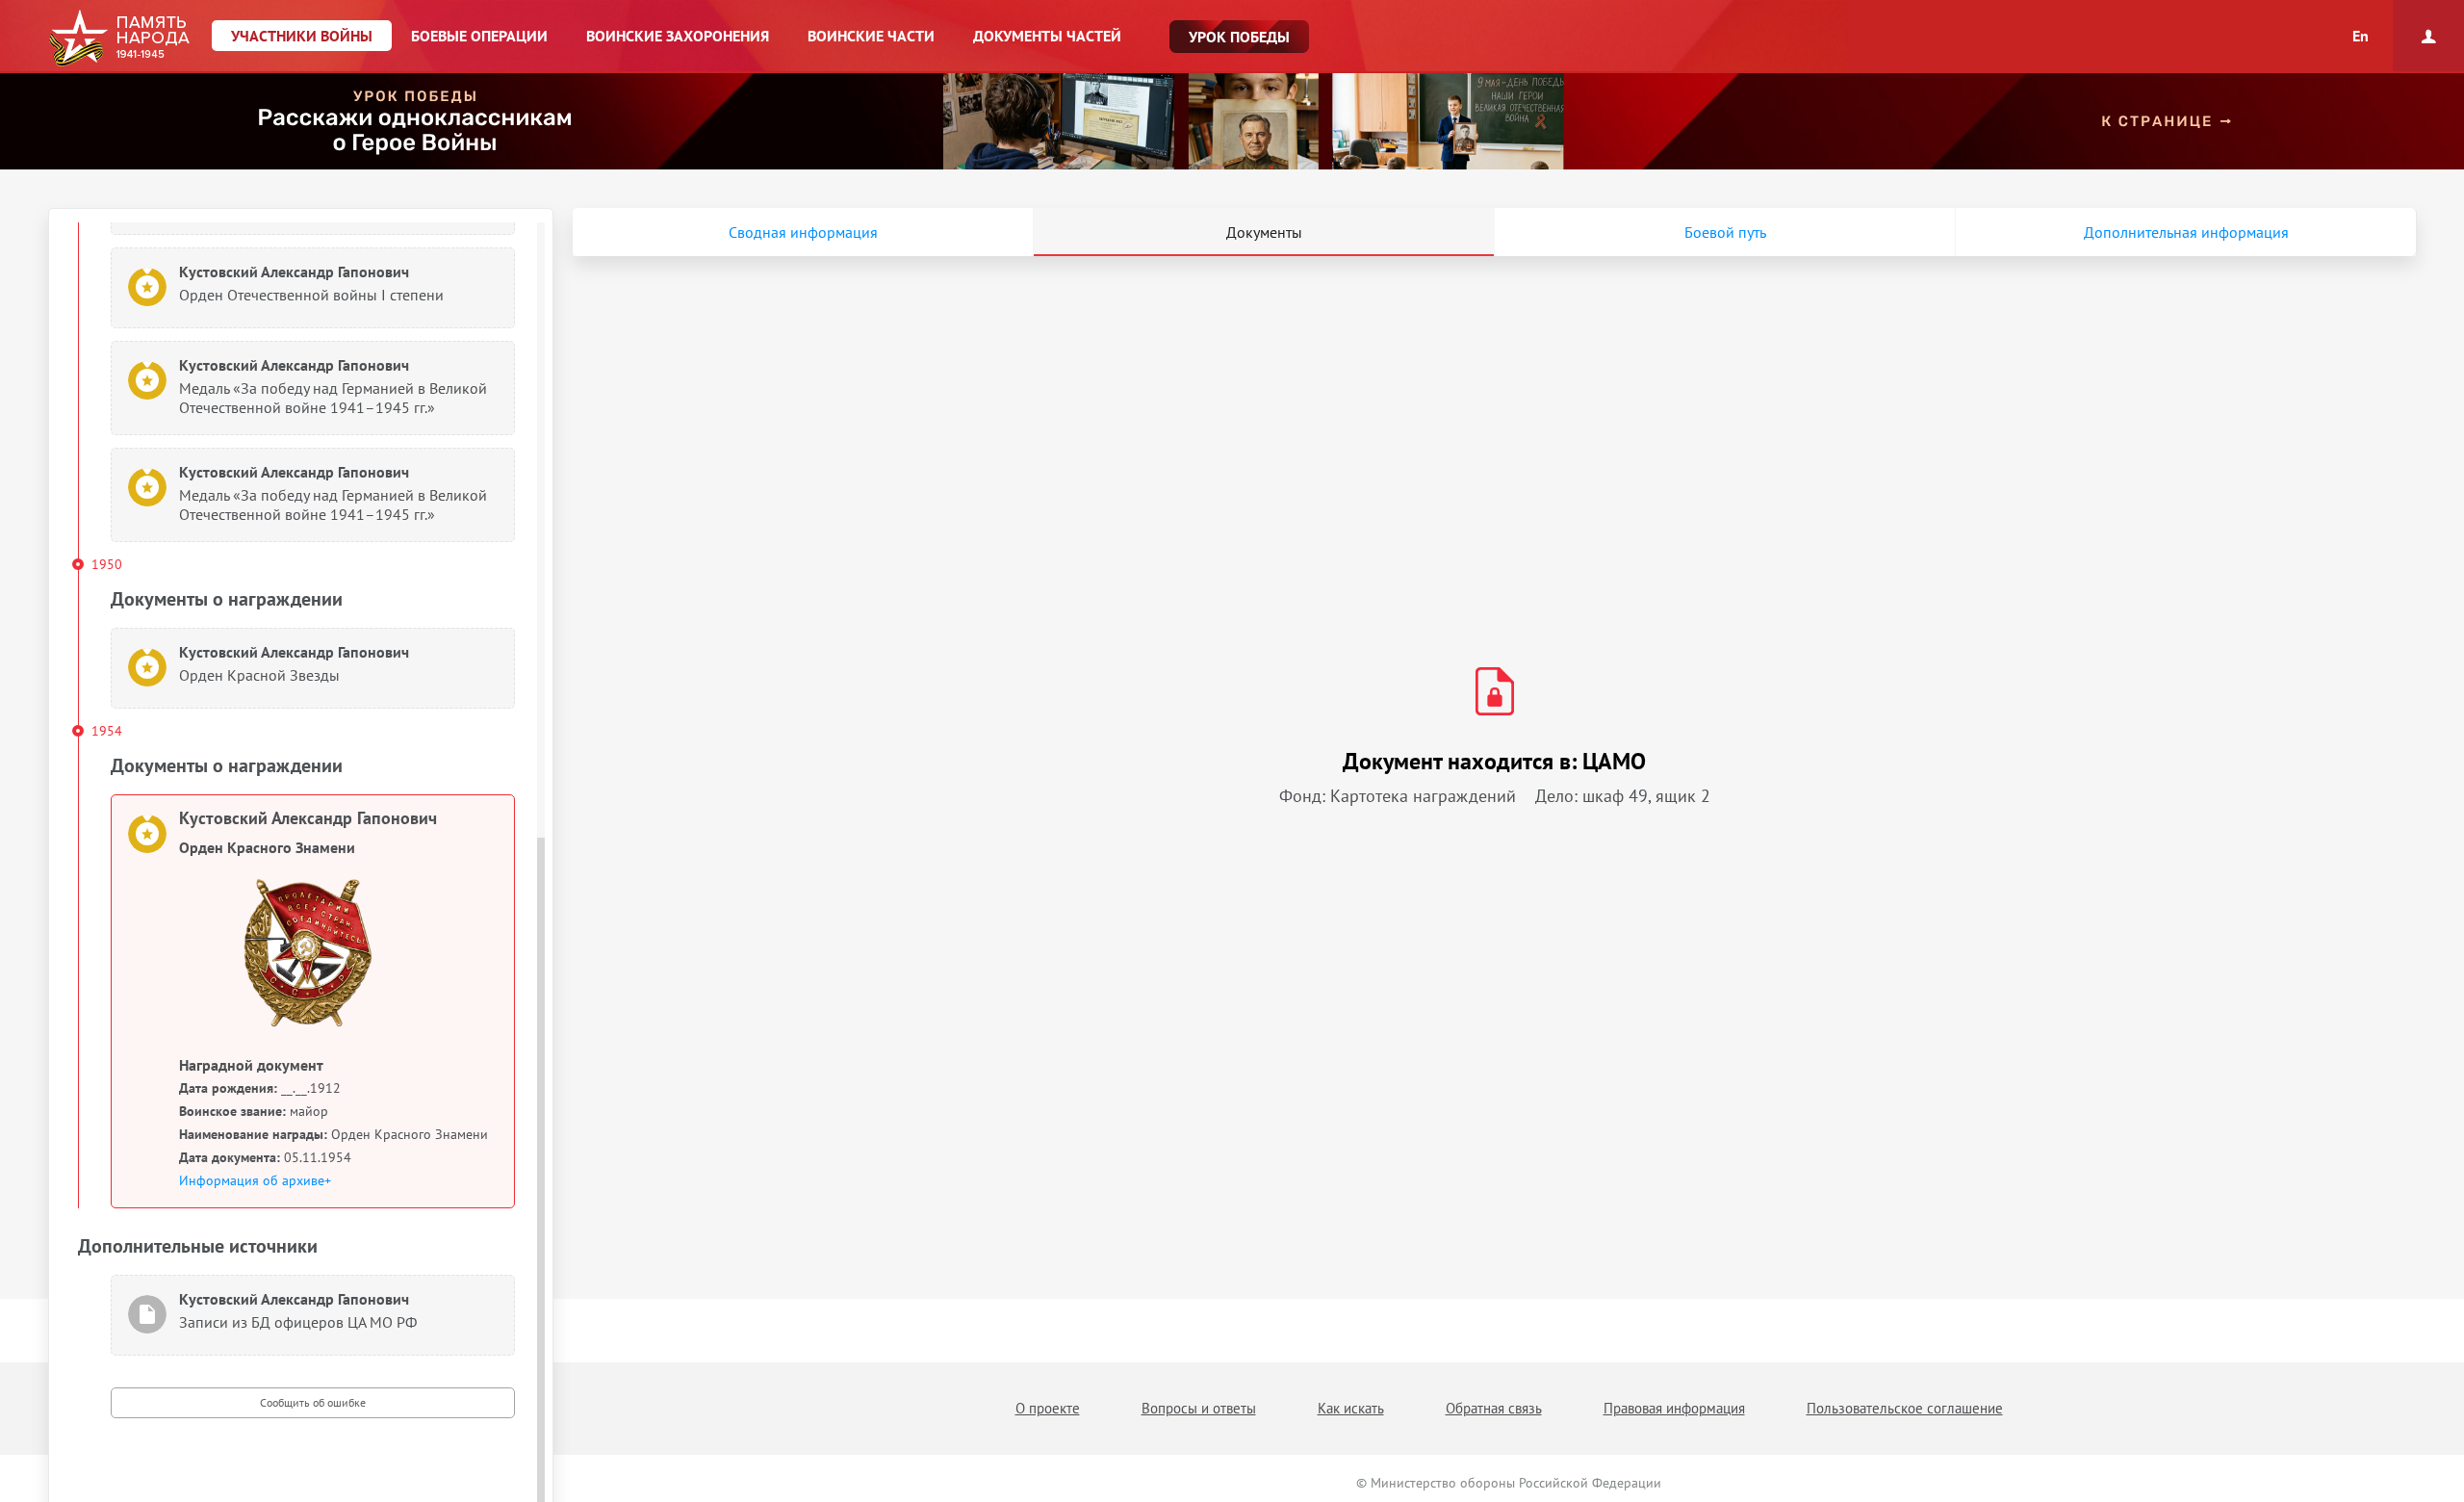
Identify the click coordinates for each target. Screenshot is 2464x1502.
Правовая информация (1674, 1408)
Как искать (1351, 1408)
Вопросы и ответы (1199, 1408)
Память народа (119, 39)
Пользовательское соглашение (1905, 1408)
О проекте (1048, 1408)
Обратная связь (1494, 1408)
